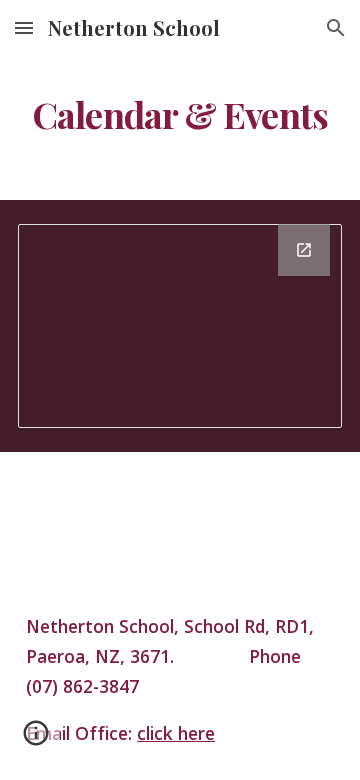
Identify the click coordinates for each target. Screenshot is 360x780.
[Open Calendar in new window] (304, 250)
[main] (180, 115)
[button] (24, 27)
